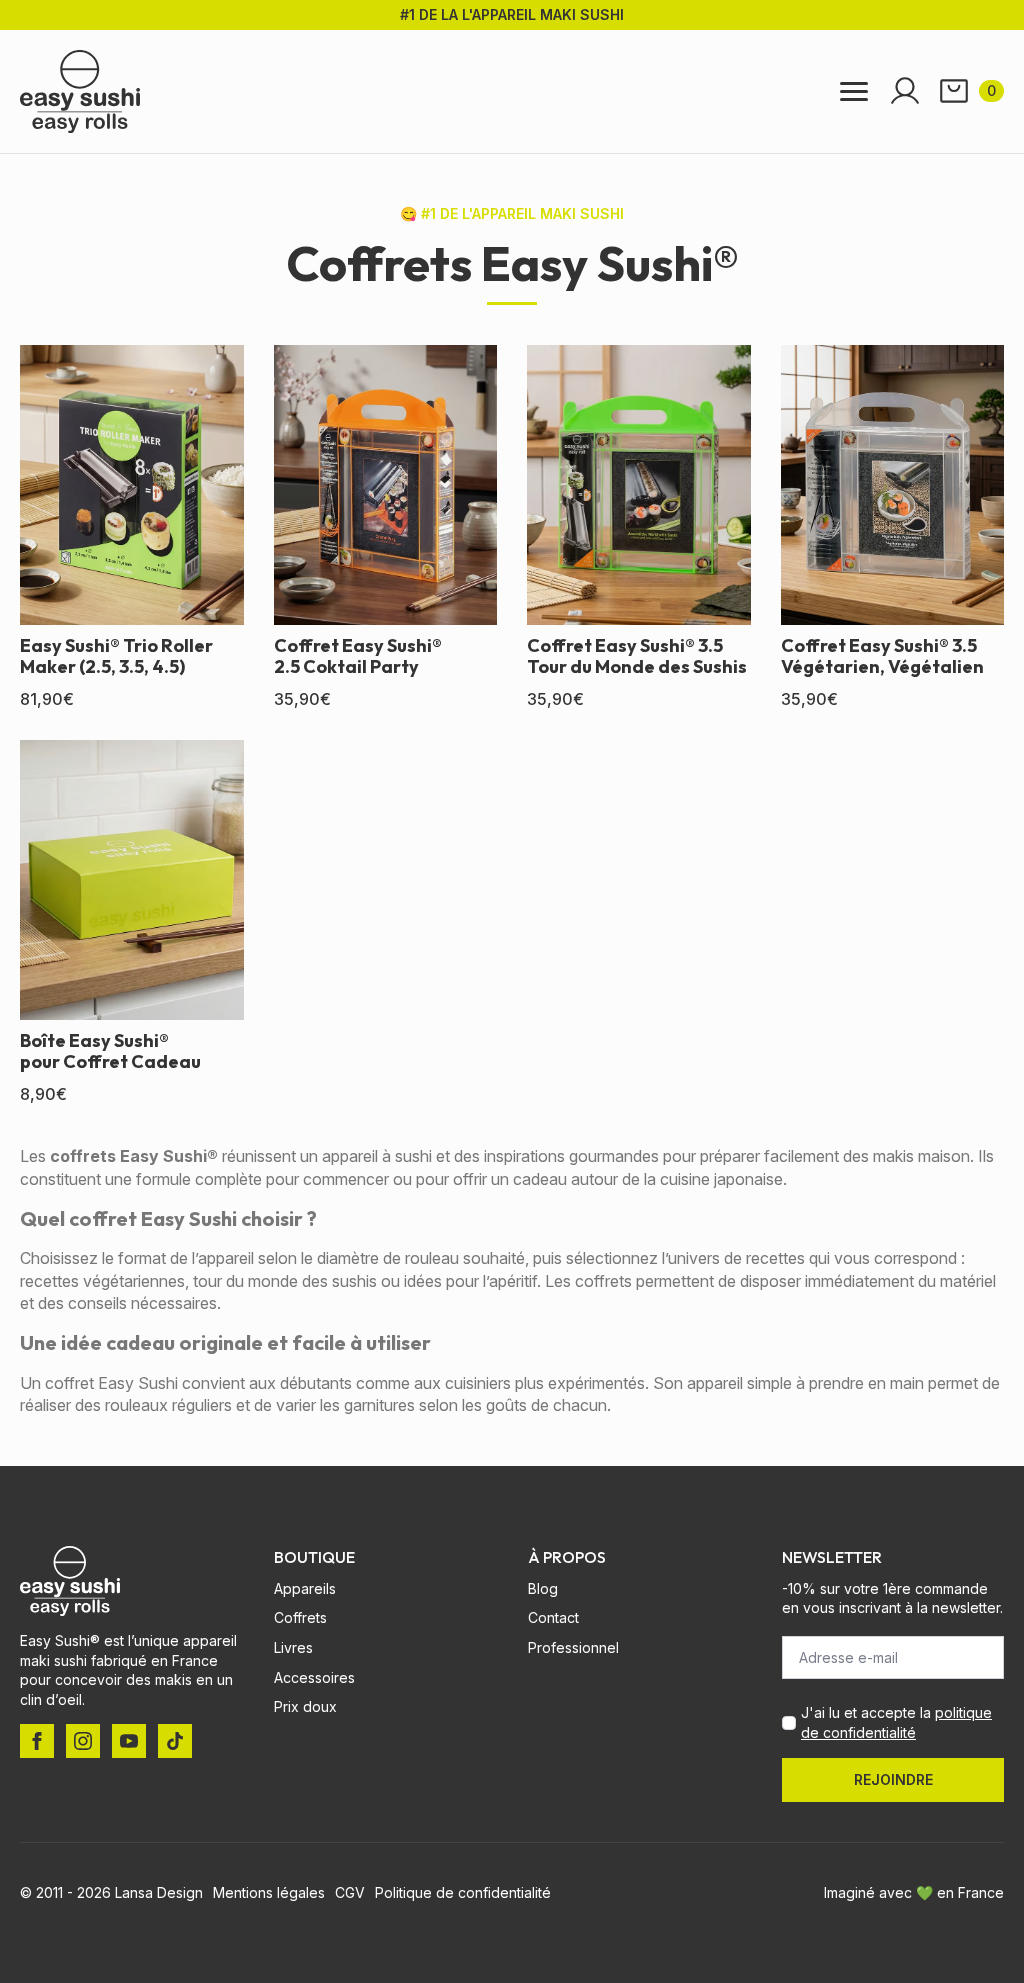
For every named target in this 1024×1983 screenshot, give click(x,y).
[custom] (175, 1741)
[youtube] (129, 1741)
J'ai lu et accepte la (896, 1722)
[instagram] (83, 1741)
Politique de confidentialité (463, 1892)
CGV (350, 1892)
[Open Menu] (854, 91)
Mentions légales (269, 1892)
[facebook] (37, 1741)
